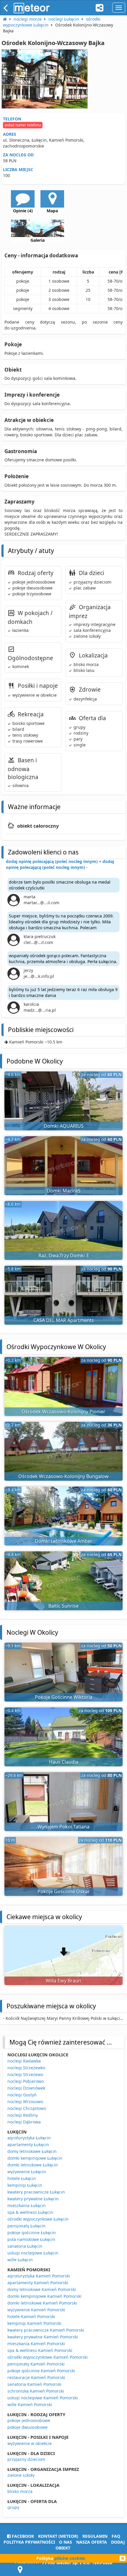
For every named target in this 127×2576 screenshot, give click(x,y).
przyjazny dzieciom (26, 2459)
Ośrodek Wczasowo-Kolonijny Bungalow (63, 1476)
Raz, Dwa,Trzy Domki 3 (63, 1255)
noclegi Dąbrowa (24, 2122)
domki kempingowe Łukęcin (35, 2158)
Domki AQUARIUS (64, 1126)
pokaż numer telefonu (23, 125)
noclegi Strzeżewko (26, 2068)
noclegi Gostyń (22, 2095)
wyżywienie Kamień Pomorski (36, 2310)
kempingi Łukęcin (25, 2185)
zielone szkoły (21, 2475)
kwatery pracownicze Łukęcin (36, 2192)
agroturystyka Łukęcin (29, 2138)
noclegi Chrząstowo (27, 2108)
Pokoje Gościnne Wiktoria (64, 1697)
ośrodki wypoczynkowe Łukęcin (38, 2219)
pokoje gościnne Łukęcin (32, 2233)
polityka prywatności (29, 2542)
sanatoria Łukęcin (25, 2246)
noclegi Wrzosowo (25, 2102)
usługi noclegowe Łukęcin (33, 2253)
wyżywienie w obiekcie (30, 2443)
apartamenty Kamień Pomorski (38, 2283)
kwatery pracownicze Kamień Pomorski (46, 2330)
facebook (22, 2536)
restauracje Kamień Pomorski (36, 2377)
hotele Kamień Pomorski (31, 2316)
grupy (13, 2507)
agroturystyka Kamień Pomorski (39, 2276)
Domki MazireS (64, 1191)
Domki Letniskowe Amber (64, 1541)
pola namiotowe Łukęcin (31, 2239)
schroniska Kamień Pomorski (36, 2391)
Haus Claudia (64, 1762)
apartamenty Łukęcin (28, 2145)
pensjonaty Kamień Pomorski (36, 2364)
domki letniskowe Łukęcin (33, 2165)
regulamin (95, 2536)
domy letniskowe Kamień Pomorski (42, 2289)
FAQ (116, 2536)
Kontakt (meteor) (58, 2536)
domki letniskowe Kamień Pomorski (42, 2303)
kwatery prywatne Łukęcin (33, 2199)
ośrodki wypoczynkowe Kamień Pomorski (48, 2357)
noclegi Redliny (23, 2115)
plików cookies (70, 2558)
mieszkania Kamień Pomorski (36, 2344)
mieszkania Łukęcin (27, 2205)
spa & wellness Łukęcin (30, 2212)
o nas (66, 2542)
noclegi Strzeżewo (25, 2074)
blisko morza (20, 2491)
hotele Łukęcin (22, 2178)
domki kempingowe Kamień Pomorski (44, 2296)
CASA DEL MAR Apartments (64, 1320)
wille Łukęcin (20, 2260)
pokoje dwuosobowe (27, 2427)
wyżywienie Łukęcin (27, 2172)
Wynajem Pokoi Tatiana (63, 1827)
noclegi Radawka (24, 2061)
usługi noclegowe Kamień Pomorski (43, 2398)
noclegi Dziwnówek (26, 2088)
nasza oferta (92, 2542)
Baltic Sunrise (63, 1606)
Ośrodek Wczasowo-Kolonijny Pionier (63, 1412)
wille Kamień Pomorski (30, 2404)
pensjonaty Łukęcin (26, 2226)
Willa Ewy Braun (63, 1981)
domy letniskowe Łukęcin (32, 2151)
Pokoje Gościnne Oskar (64, 1891)
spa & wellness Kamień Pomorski (40, 2350)
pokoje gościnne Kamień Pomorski (41, 2371)
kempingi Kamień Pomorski (34, 2323)
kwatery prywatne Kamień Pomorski (43, 2337)
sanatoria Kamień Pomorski (34, 2384)
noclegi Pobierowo (26, 2081)
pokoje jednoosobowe (29, 2420)
